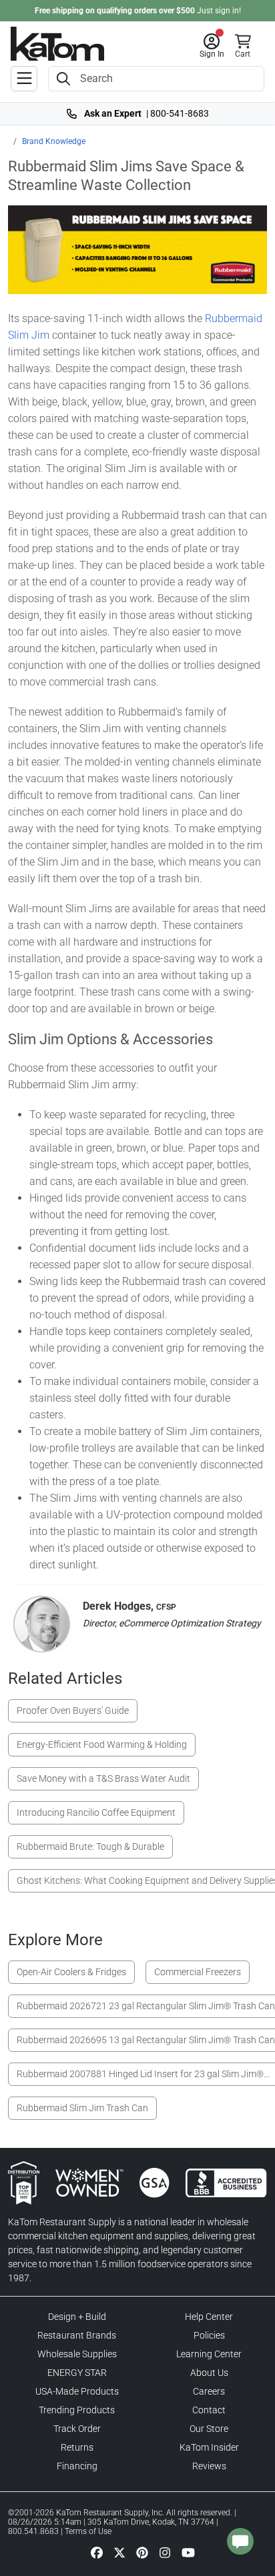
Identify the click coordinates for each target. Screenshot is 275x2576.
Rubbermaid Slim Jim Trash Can (82, 2108)
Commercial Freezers (198, 1972)
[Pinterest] (142, 2552)
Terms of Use (88, 2531)
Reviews (209, 2466)
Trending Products (77, 2410)
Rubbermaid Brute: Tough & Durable (90, 1846)
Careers (209, 2391)
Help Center (209, 2317)
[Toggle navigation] (24, 79)
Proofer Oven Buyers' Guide (73, 1710)
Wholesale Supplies (77, 2354)
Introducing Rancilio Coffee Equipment (96, 1812)
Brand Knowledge (54, 141)
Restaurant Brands (77, 2335)
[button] (212, 46)
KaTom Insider (209, 2447)
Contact (209, 2410)
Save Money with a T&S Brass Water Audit (103, 1778)
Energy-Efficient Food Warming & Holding (102, 1744)
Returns (77, 2447)
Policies (209, 2335)
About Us (209, 2373)
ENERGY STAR (77, 2373)
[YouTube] (188, 2552)
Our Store (209, 2429)
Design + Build (77, 2317)
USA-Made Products (77, 2391)
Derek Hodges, (129, 1606)
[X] (119, 2552)
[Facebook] (97, 2552)
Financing (77, 2466)
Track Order (77, 2429)
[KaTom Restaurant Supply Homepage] (57, 44)
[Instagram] (165, 2552)
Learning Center (209, 2354)
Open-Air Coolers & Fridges (71, 1972)
